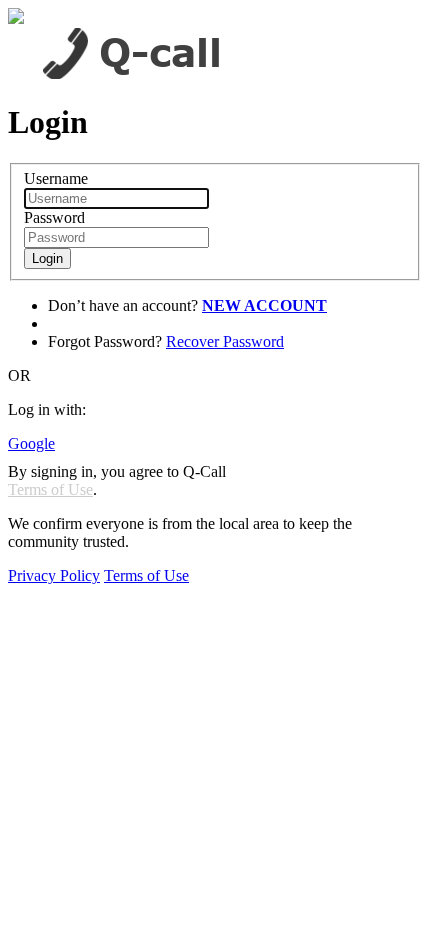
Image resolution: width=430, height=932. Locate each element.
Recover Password (225, 341)
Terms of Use (50, 489)
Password (54, 217)
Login (47, 258)
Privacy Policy (54, 575)
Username (56, 178)
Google (31, 443)
